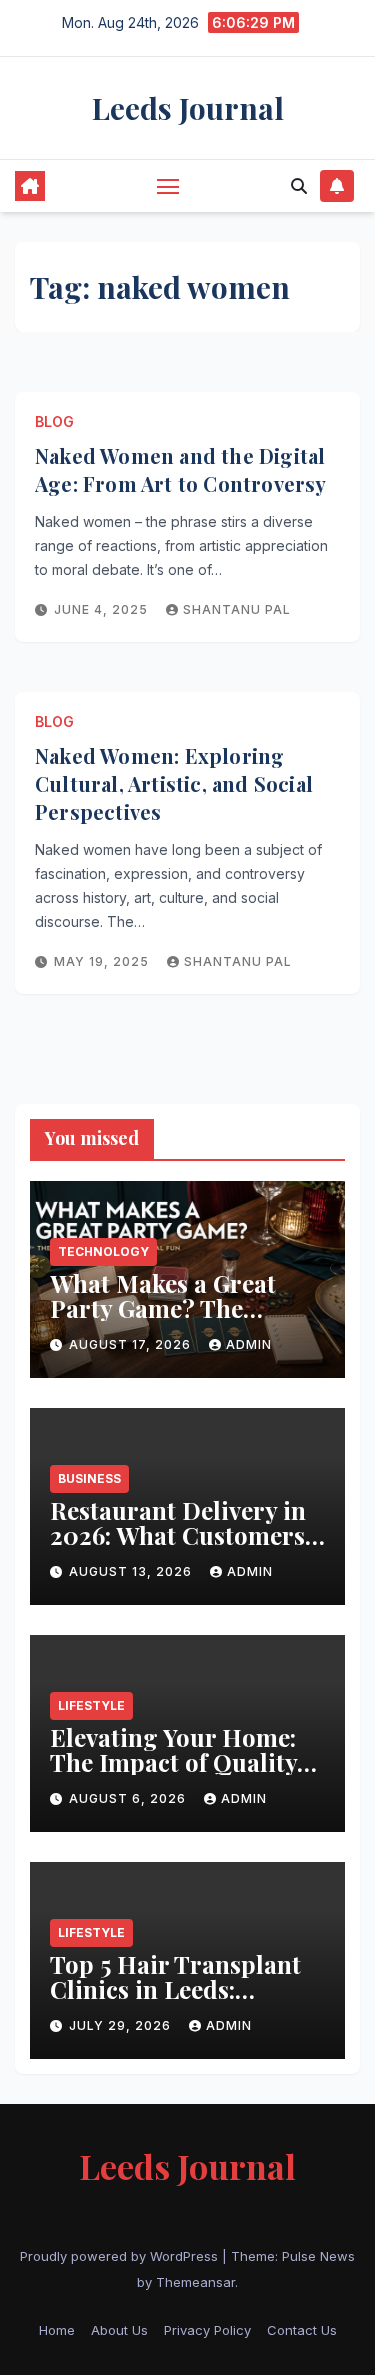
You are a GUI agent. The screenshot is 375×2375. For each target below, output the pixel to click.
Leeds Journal (188, 108)
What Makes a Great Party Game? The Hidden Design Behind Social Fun (179, 1320)
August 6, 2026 (129, 1798)
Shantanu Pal (237, 609)
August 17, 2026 (132, 1344)
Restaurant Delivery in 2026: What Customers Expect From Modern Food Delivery (178, 1547)
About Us (119, 2330)
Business (89, 1478)
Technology (103, 1251)
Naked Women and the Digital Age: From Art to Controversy (181, 469)
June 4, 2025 (103, 609)
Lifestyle (91, 1705)
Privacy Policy (207, 2330)
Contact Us (302, 2330)
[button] (299, 186)
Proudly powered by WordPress (121, 2256)
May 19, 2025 (103, 961)
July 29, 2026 (122, 2025)
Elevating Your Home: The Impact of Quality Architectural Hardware (187, 1762)
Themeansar (195, 2282)
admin (249, 1344)
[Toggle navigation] (168, 186)
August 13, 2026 (132, 1571)
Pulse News (318, 2256)
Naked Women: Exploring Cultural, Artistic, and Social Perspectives (174, 783)
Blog (54, 421)
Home (57, 2330)
